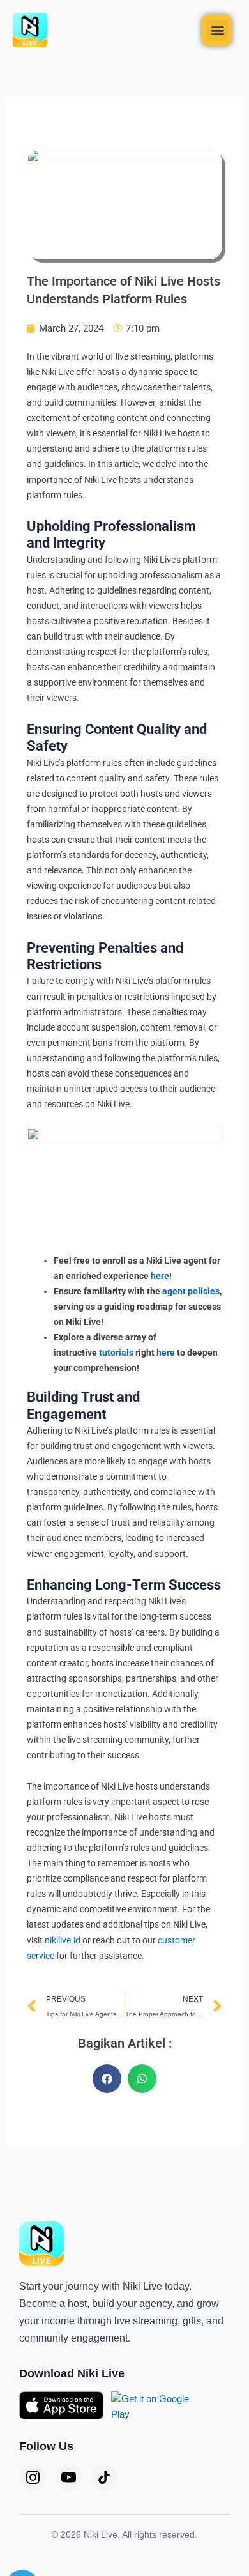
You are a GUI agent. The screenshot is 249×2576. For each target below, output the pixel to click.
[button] (217, 30)
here (160, 1276)
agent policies (191, 1291)
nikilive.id (63, 1940)
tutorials (116, 1353)
